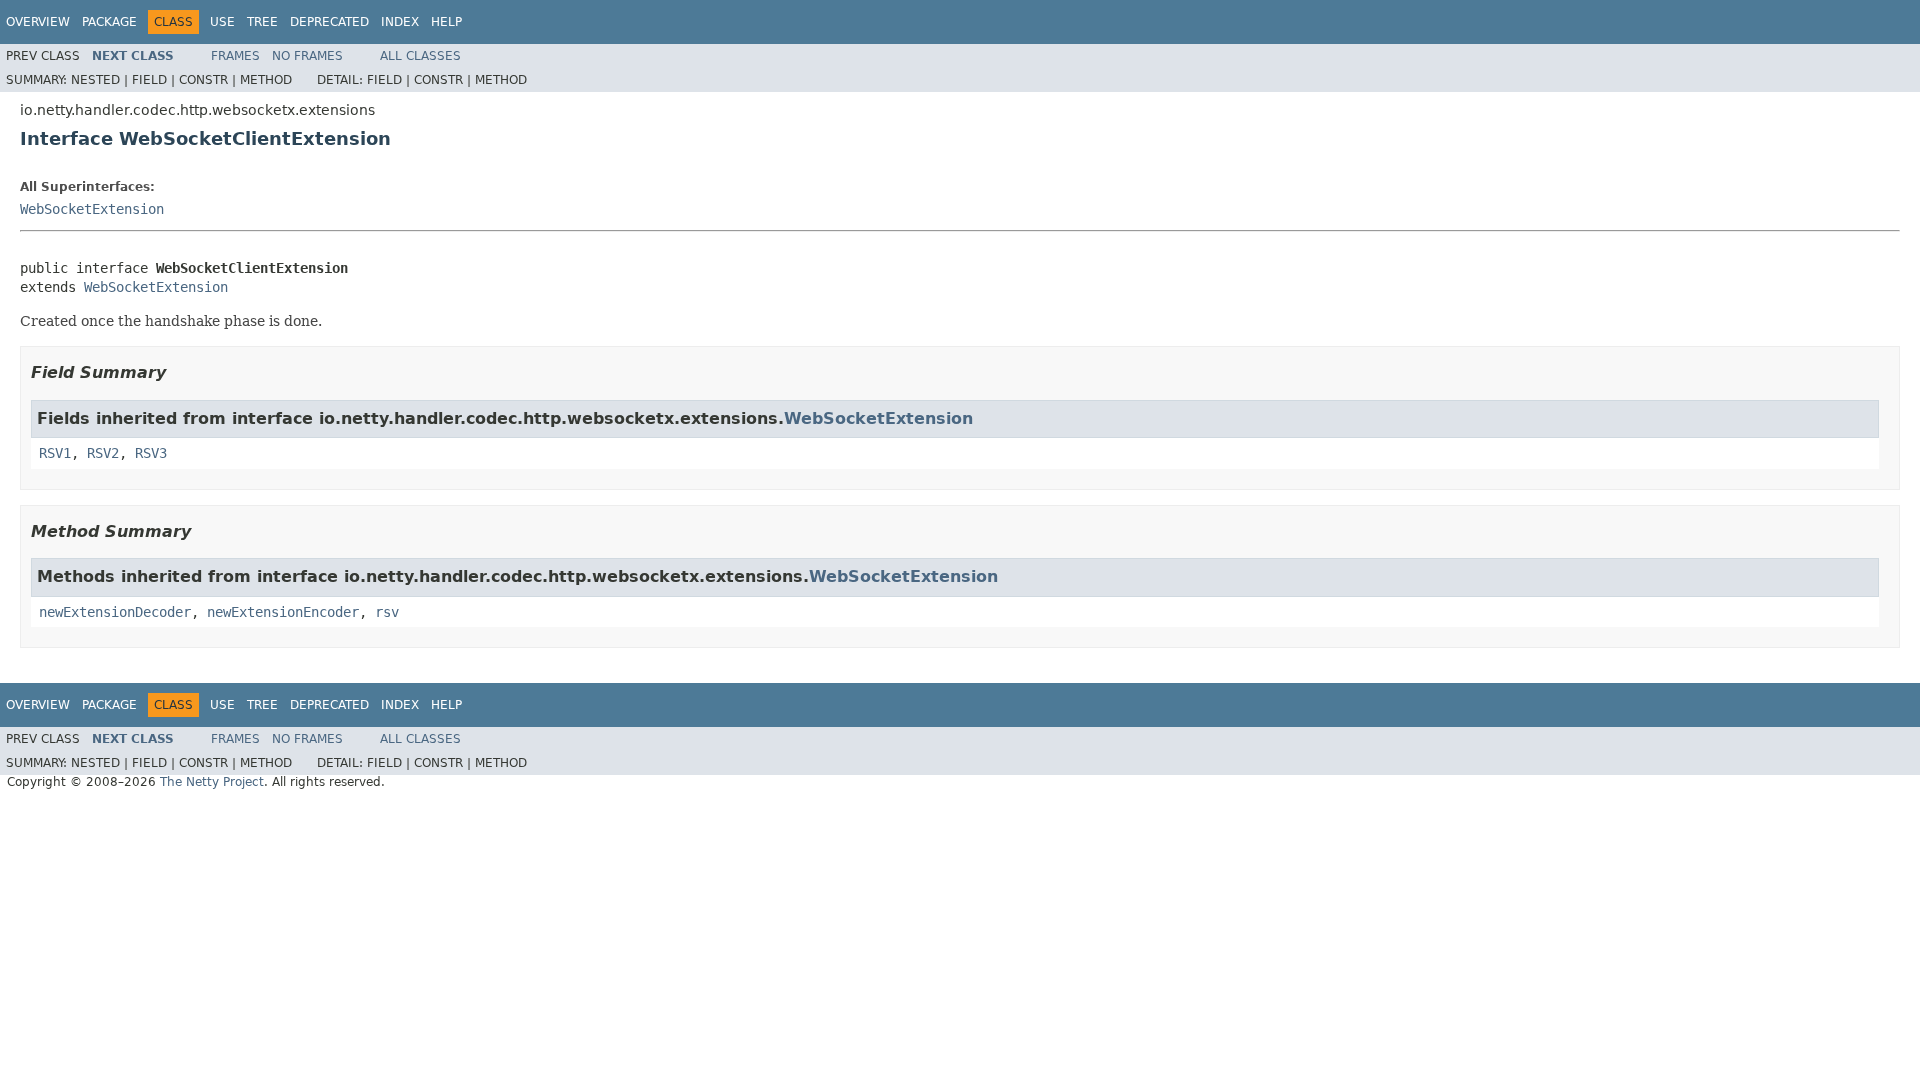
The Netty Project (212, 782)
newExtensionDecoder (115, 612)
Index (400, 22)
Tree (262, 22)
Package (109, 22)
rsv (387, 612)
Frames (235, 56)
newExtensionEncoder (283, 612)
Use (222, 22)
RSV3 (151, 453)
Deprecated (329, 22)
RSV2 (103, 453)
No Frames (307, 56)
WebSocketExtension (92, 209)
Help (446, 22)
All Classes (420, 56)
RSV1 (55, 453)
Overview (38, 22)
